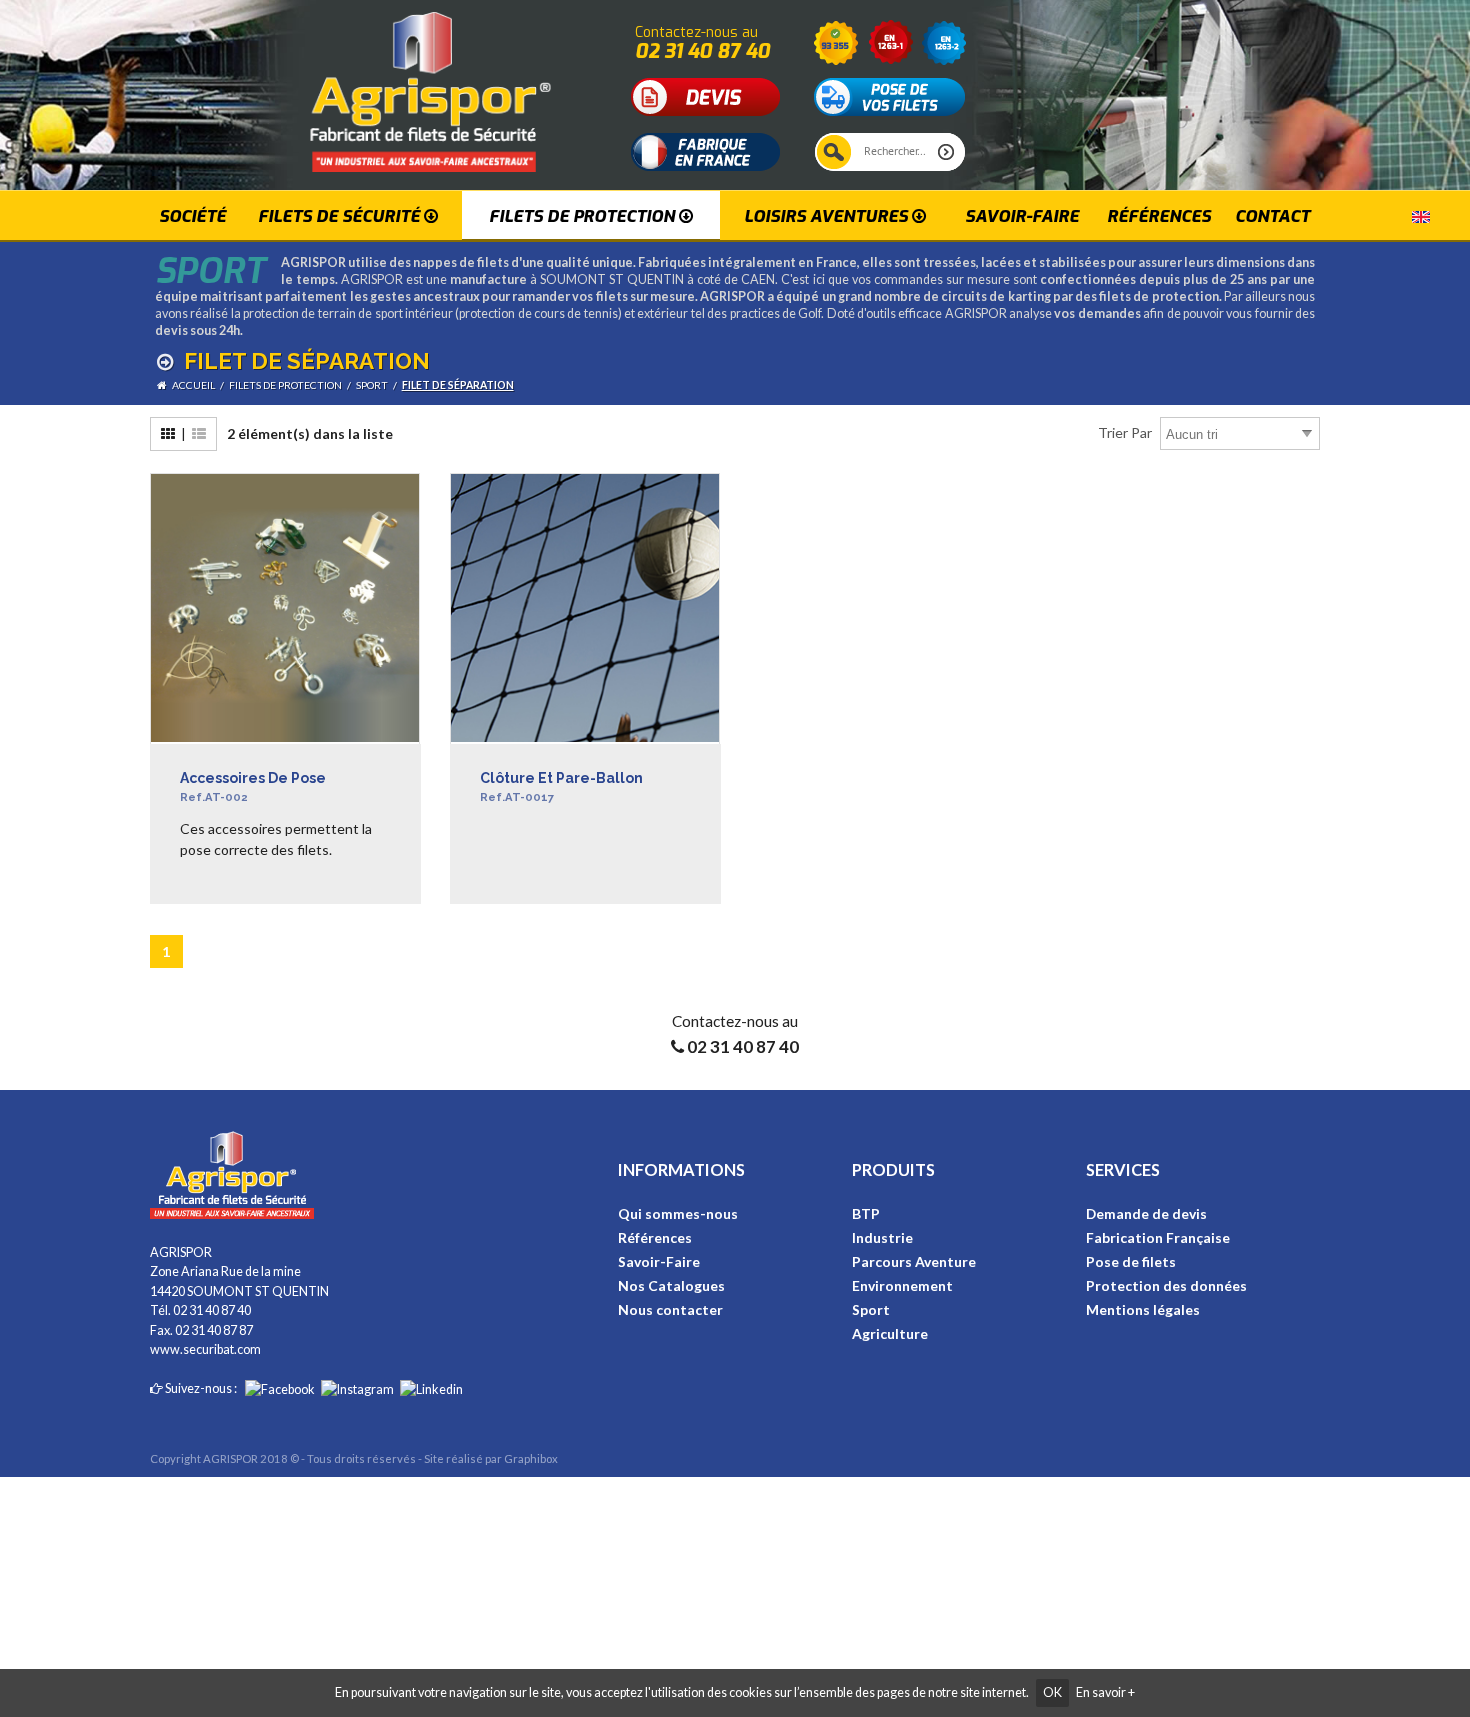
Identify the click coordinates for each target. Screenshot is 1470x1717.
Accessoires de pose (253, 787)
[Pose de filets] (890, 95)
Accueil (193, 385)
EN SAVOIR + (222, 896)
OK (1052, 1692)
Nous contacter (670, 1309)
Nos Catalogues (671, 1285)
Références (1159, 216)
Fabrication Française (1158, 1237)
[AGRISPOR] (384, 84)
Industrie (882, 1237)
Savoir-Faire (659, 1261)
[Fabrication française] (706, 150)
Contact (1272, 216)
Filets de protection (584, 216)
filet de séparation (458, 385)
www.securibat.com (205, 1349)
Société (192, 216)
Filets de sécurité (341, 216)
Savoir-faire (1022, 216)
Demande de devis (1146, 1213)
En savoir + (1105, 1692)
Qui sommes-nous (678, 1213)
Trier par (1125, 432)
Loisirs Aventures (828, 216)
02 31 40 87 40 (702, 51)
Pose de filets (1131, 1261)
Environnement (902, 1285)
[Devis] (706, 95)
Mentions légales (1143, 1309)
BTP (866, 1213)
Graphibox (531, 1458)
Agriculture (890, 1333)
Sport (871, 1309)
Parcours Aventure (914, 1261)
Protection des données (1166, 1285)
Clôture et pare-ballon (561, 787)
